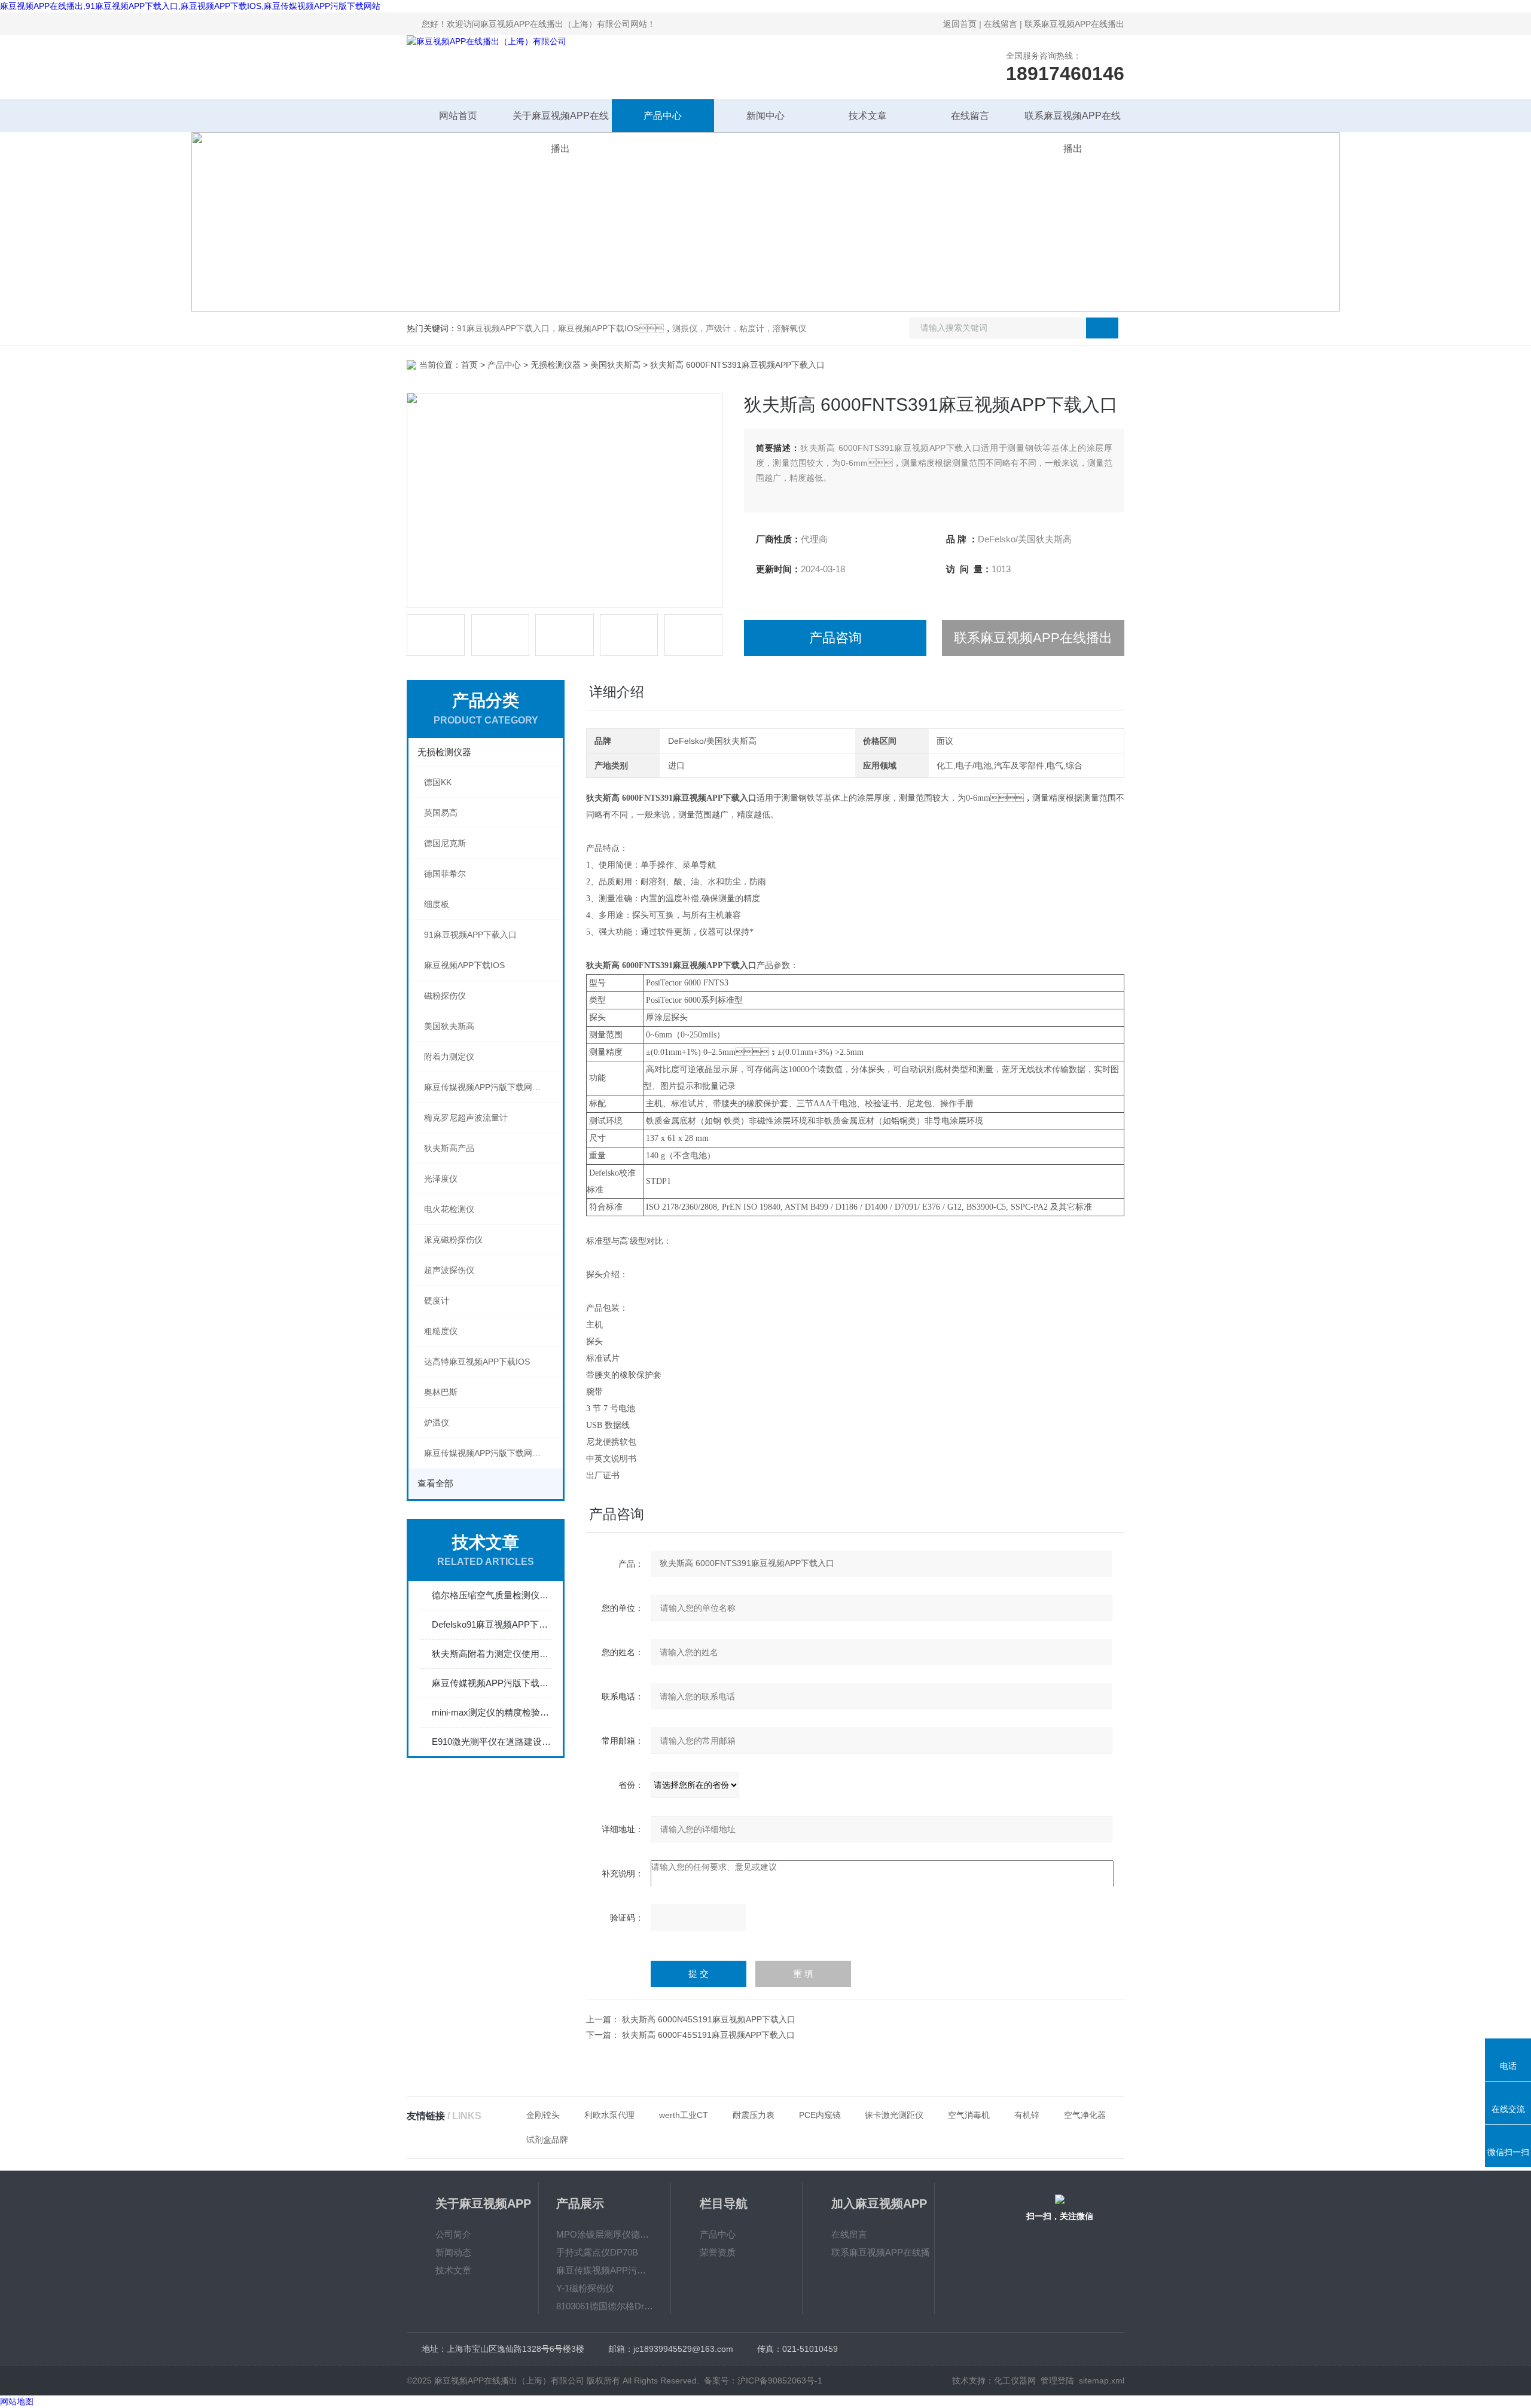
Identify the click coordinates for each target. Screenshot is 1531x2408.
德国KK (438, 782)
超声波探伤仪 (449, 1270)
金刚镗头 (543, 2115)
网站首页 (458, 116)
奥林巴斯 (441, 1392)
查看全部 (435, 1483)
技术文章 (868, 116)
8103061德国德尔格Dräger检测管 (605, 2306)
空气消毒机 (969, 2115)
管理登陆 (1057, 2380)
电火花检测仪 (449, 1209)
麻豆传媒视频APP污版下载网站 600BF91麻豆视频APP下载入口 (605, 2270)
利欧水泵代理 (609, 2115)
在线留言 (1001, 24)
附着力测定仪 (449, 1057)
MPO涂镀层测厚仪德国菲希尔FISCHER (605, 2234)
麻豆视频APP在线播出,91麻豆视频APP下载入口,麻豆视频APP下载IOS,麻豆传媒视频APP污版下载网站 (190, 6)
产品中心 (663, 116)
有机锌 (1027, 2115)
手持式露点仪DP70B (597, 2252)
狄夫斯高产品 (449, 1148)
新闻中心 (765, 116)
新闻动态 (453, 2252)
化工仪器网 (1015, 2380)
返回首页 (960, 24)
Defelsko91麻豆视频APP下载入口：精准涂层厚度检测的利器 (492, 1624)
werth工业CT (684, 2115)
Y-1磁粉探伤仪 (585, 2288)
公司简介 (453, 2234)
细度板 (437, 904)
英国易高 (441, 813)
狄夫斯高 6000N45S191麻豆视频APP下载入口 (709, 2019)
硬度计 (437, 1301)
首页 (469, 365)
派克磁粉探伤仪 (453, 1240)
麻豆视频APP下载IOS (464, 965)
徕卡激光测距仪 (894, 2115)
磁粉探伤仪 (445, 996)
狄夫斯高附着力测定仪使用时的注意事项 (492, 1654)
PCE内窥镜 (820, 2115)
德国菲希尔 (445, 874)
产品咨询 (835, 638)
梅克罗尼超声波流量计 (466, 1118)
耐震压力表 (754, 2115)
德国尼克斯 (445, 843)
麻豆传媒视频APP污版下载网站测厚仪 (493, 1453)
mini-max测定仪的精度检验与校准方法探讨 (492, 1712)
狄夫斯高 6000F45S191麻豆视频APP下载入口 (708, 2035)
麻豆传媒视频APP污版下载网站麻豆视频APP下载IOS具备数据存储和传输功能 (492, 1683)
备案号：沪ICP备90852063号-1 (763, 2380)
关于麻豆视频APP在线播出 (561, 121)
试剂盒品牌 (547, 2140)
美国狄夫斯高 (615, 365)
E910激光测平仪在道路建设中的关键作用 (492, 1742)
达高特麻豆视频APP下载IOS (477, 1362)
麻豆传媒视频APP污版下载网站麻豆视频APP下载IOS (493, 1087)
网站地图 (17, 2401)
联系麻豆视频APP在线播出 (1074, 24)
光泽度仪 (441, 1179)
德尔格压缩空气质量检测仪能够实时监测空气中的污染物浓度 (492, 1595)
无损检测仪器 (556, 365)
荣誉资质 (718, 2252)
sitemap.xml (1102, 2380)
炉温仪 (437, 1423)
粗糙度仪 (441, 1331)
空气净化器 (1085, 2115)
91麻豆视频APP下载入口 (470, 935)
